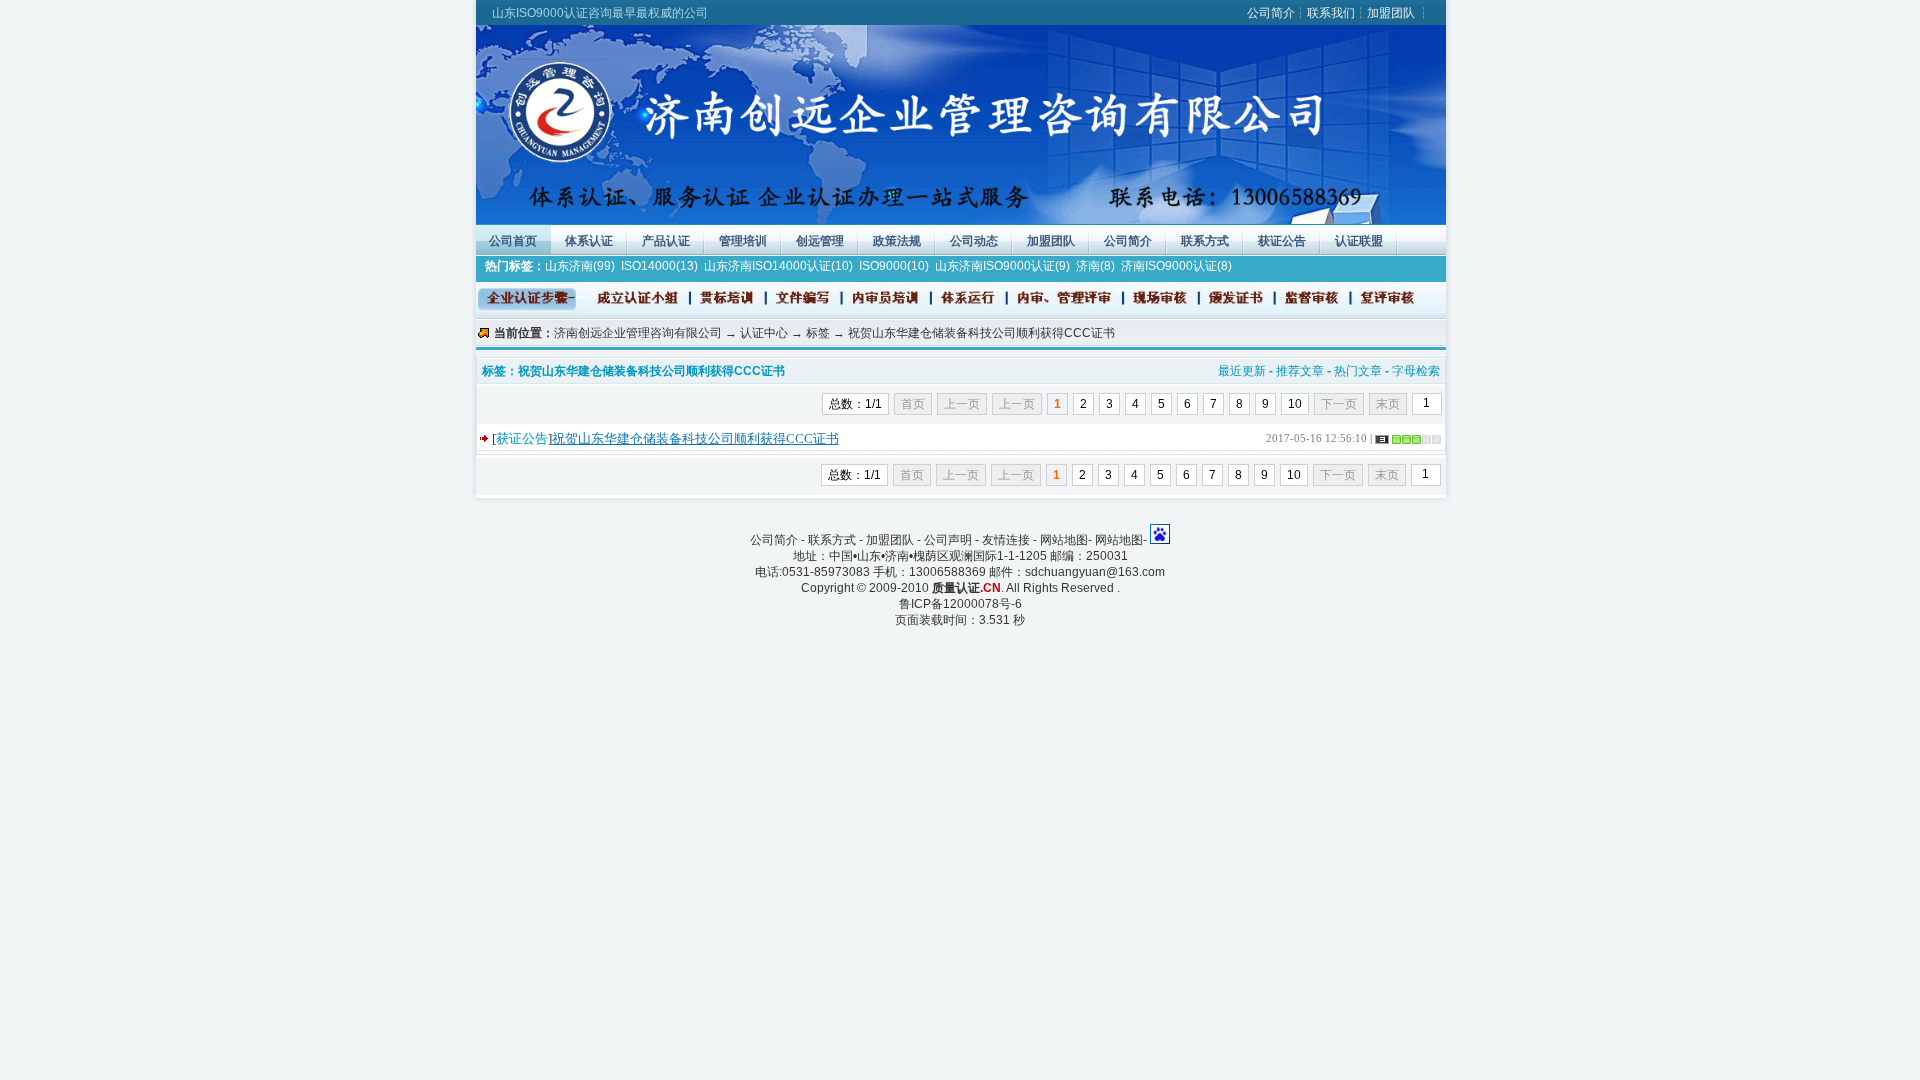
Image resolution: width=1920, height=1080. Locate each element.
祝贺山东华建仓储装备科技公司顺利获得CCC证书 (695, 438)
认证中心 (764, 333)
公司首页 (513, 241)
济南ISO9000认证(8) (1176, 266)
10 (1295, 404)
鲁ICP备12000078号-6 (960, 604)
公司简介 (1271, 13)
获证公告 (1282, 241)
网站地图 (1064, 540)
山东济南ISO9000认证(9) (1002, 266)
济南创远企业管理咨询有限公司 (638, 333)
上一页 (1017, 404)
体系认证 (589, 241)
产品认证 (666, 241)
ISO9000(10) (894, 266)
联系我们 (1331, 13)
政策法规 (897, 241)
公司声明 (948, 540)
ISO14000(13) (659, 266)
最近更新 (1242, 371)
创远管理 (820, 241)
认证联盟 (1359, 241)
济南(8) (1095, 266)
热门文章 (1358, 371)
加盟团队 (1391, 13)
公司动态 (974, 241)
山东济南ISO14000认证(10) (778, 266)
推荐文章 (1300, 371)
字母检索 (1416, 371)
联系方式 (1205, 241)
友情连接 (1006, 540)
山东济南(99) (580, 266)
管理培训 (743, 241)
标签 (818, 333)
